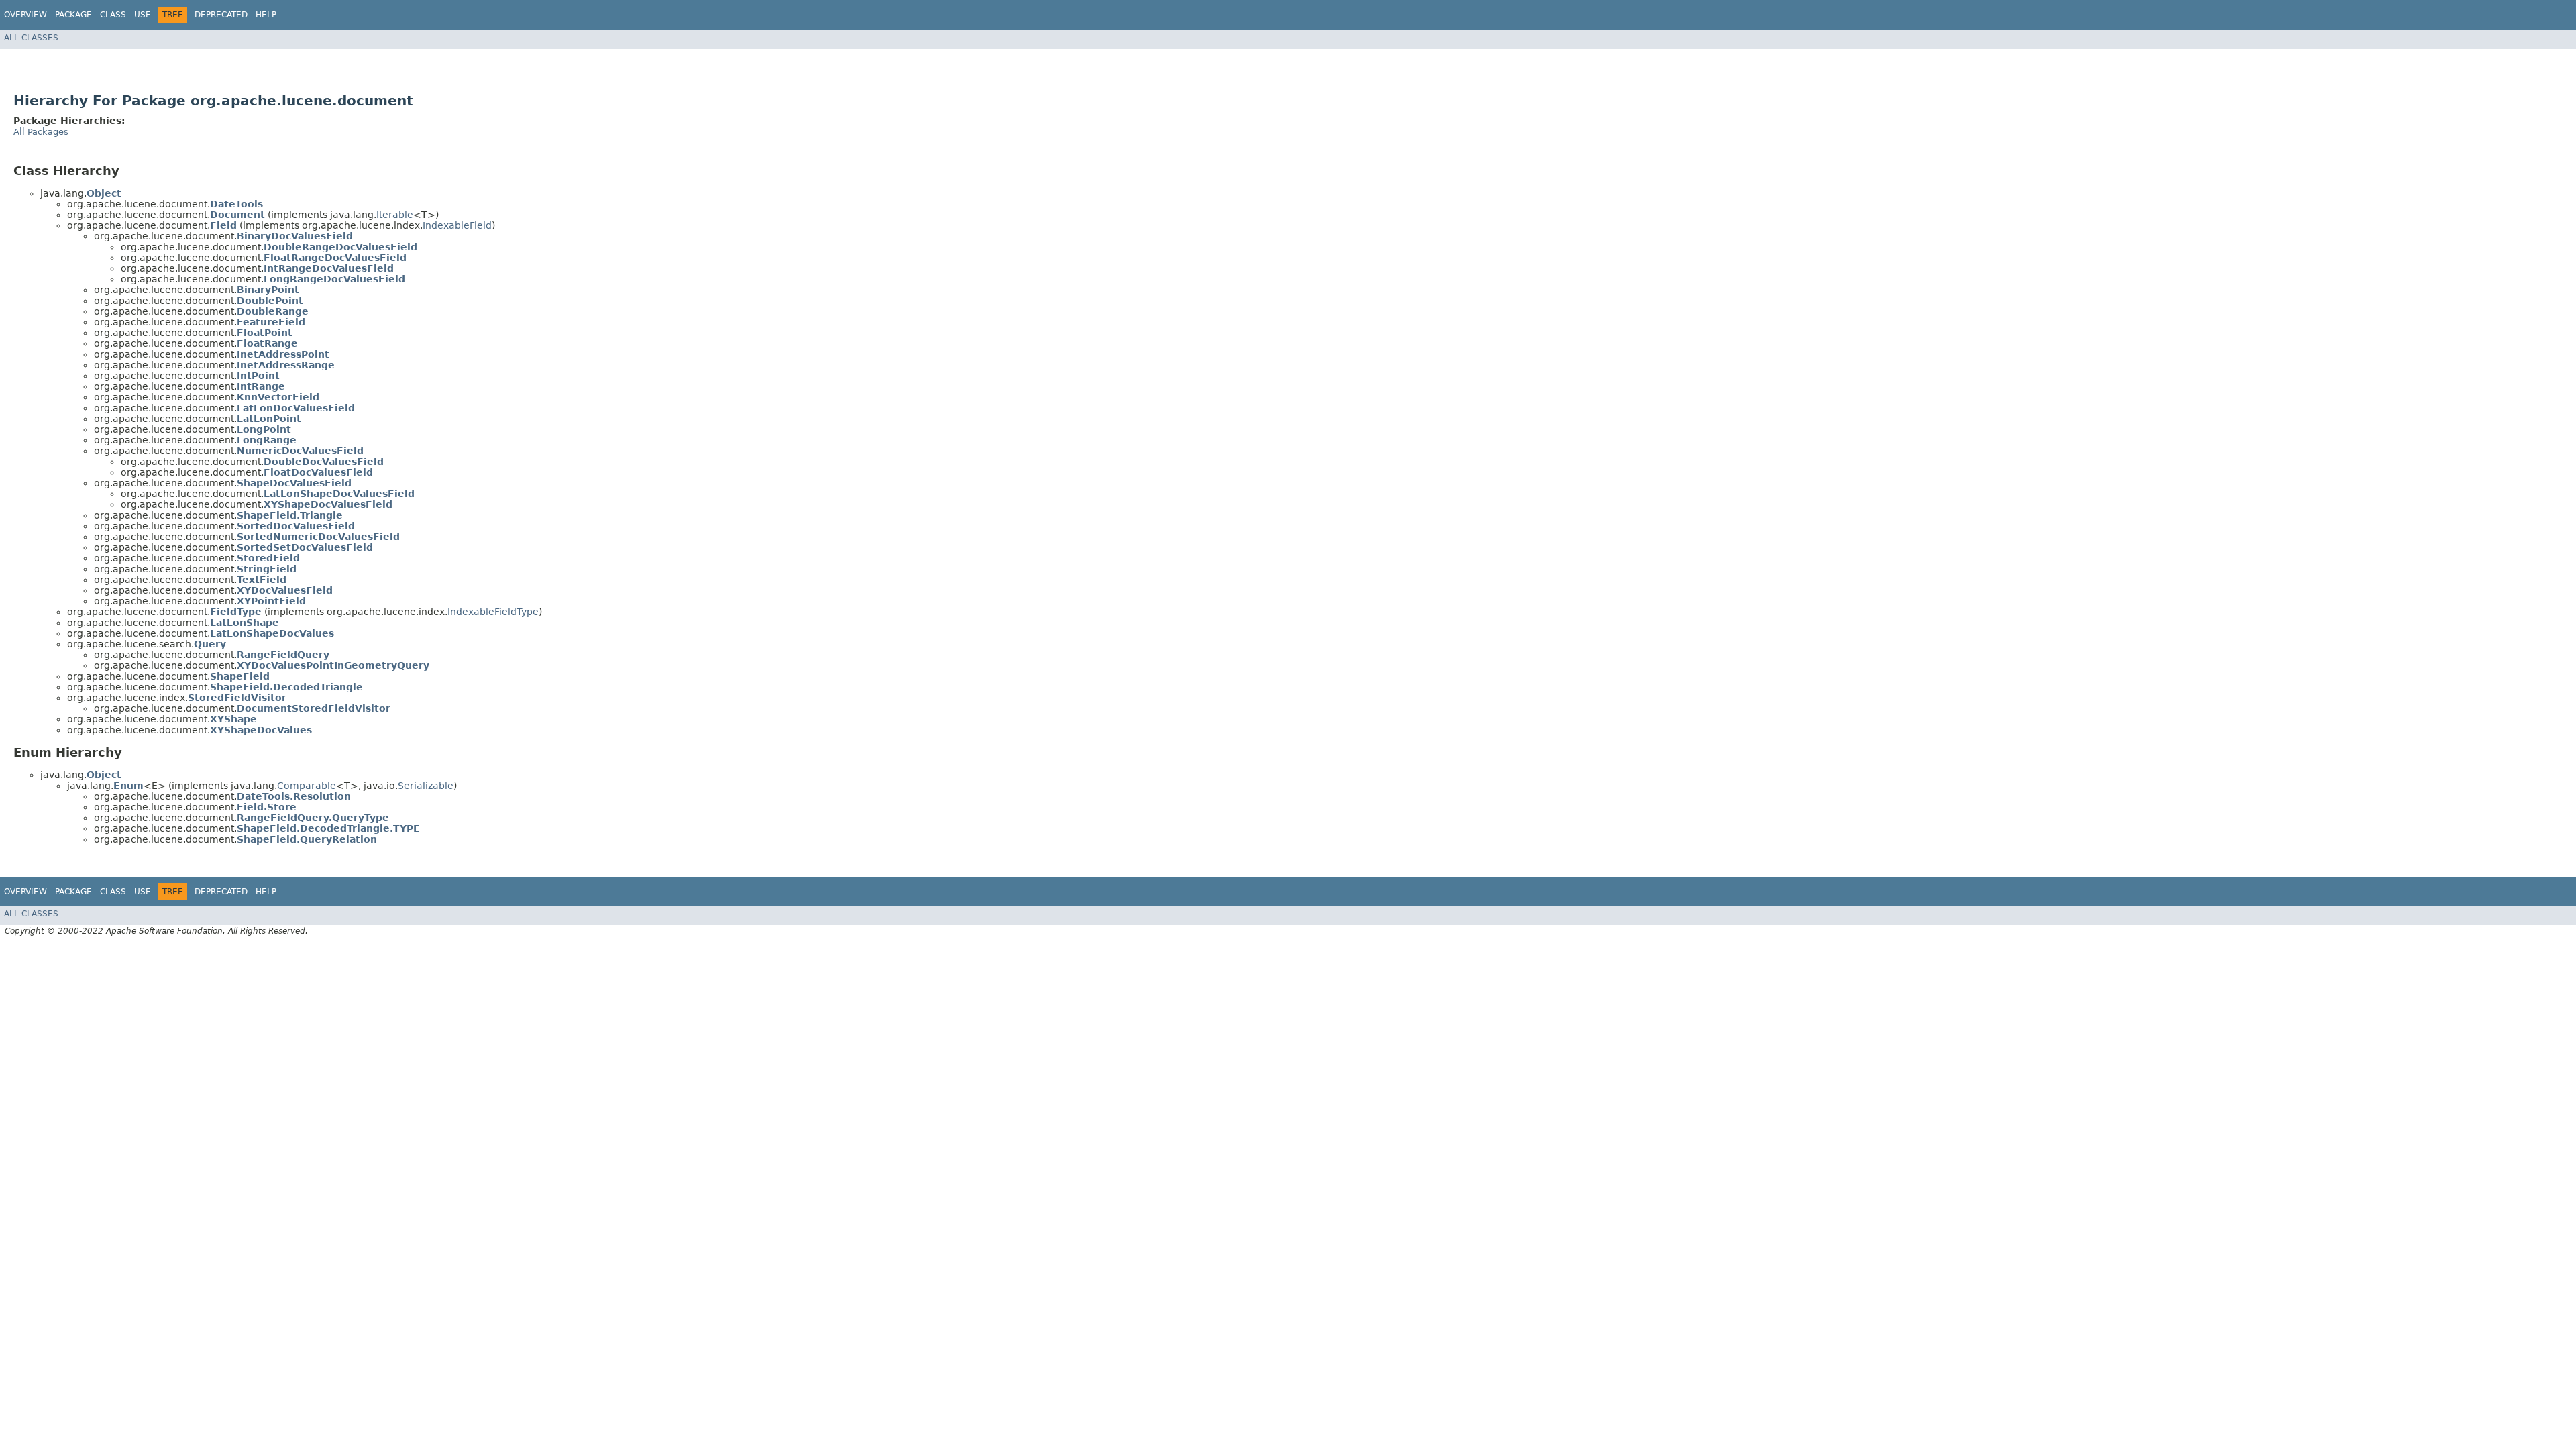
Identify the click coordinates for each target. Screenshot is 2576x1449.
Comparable (307, 786)
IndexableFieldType (493, 612)
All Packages (41, 132)
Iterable (395, 215)
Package (73, 15)
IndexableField (457, 225)
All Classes (31, 38)
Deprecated (221, 15)
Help (266, 15)
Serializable (426, 786)
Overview (25, 15)
